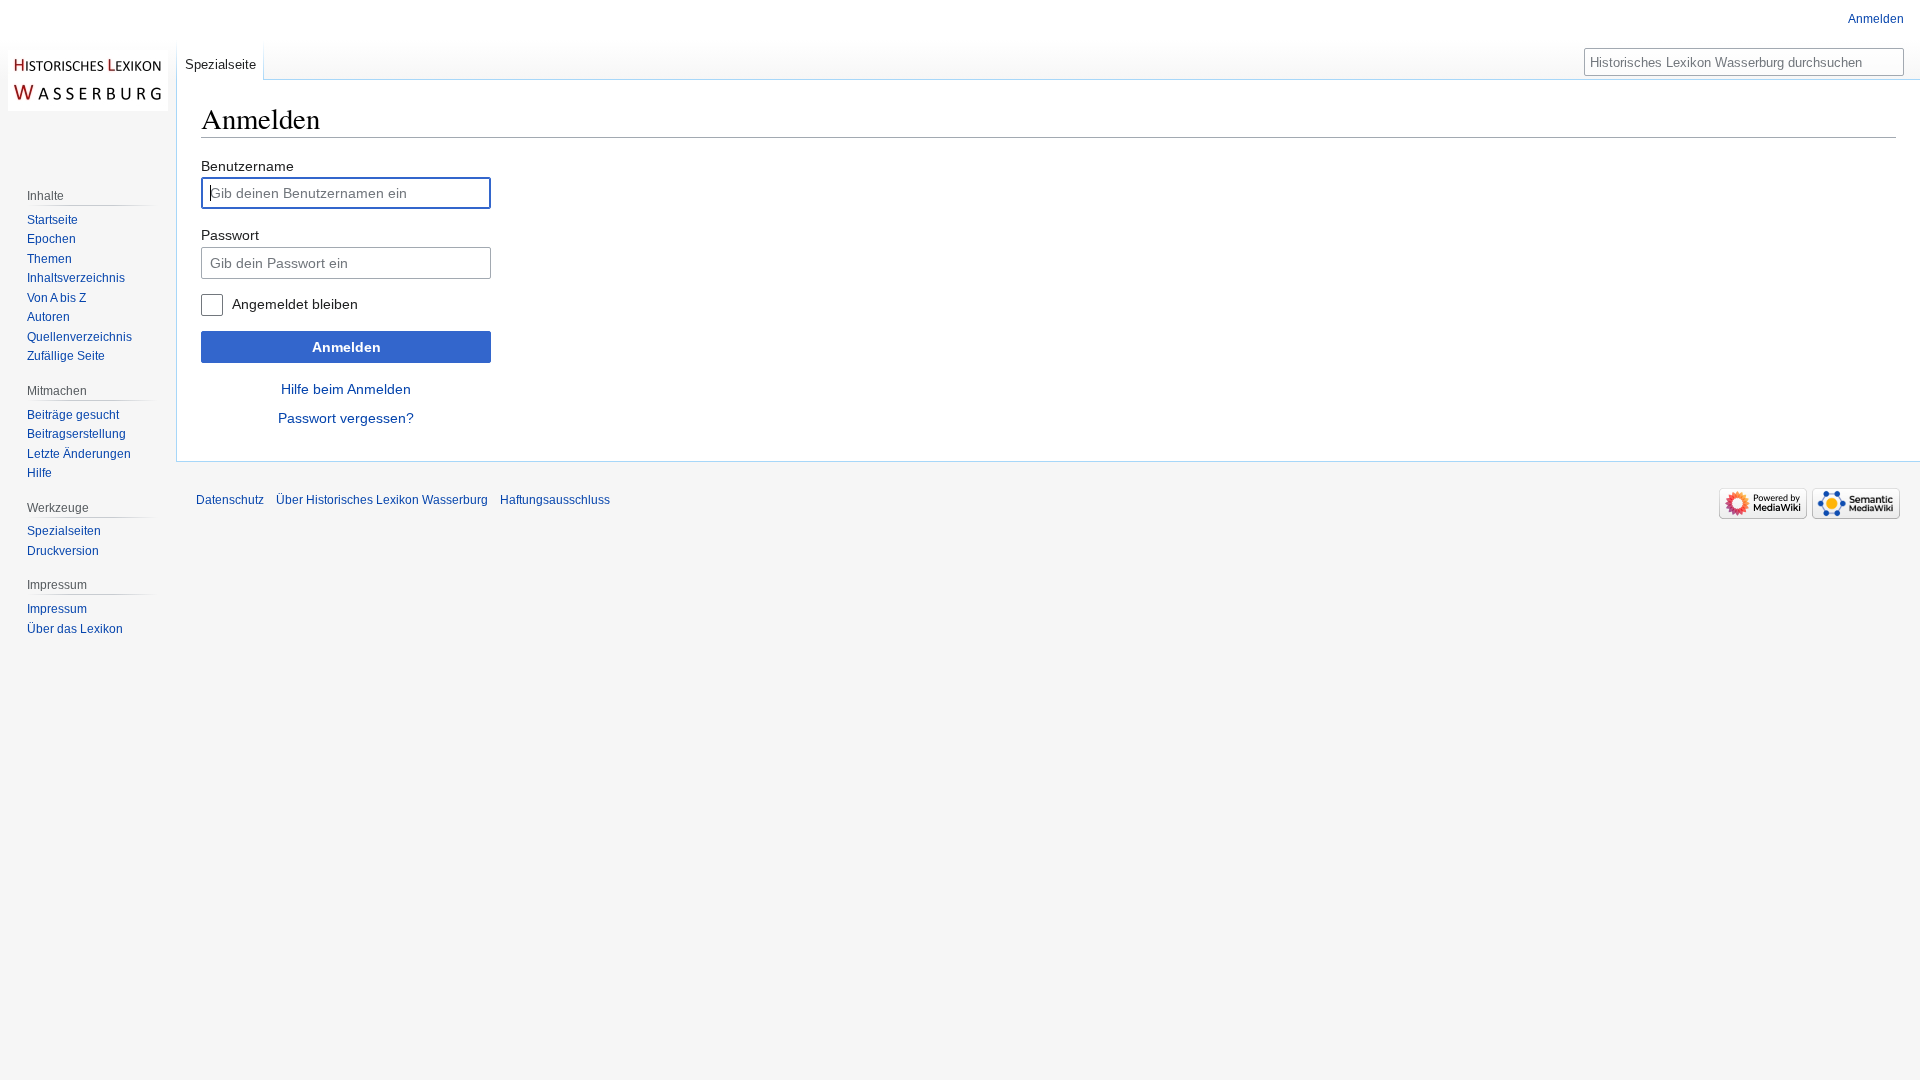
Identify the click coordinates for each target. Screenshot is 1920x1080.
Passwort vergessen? (346, 418)
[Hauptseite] (88, 80)
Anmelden (346, 347)
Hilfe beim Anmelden (346, 389)
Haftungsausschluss (555, 500)
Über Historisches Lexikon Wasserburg (382, 500)
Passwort (230, 235)
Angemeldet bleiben (295, 304)
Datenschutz (230, 500)
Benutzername (247, 166)
